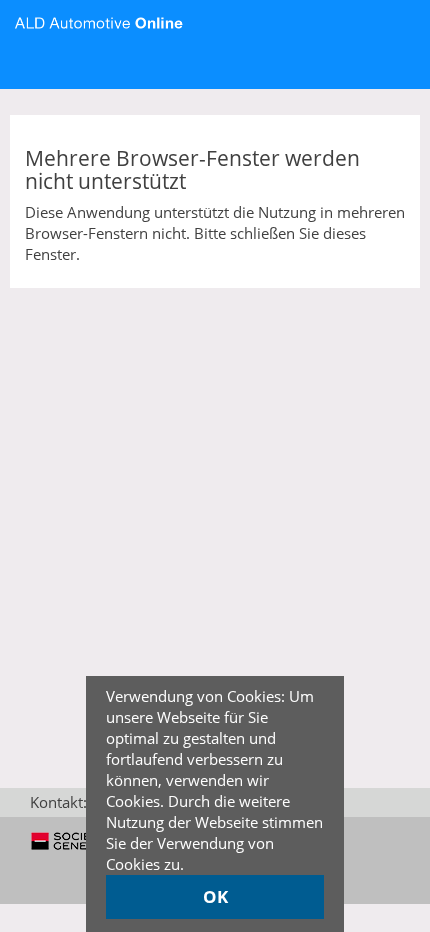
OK (215, 896)
